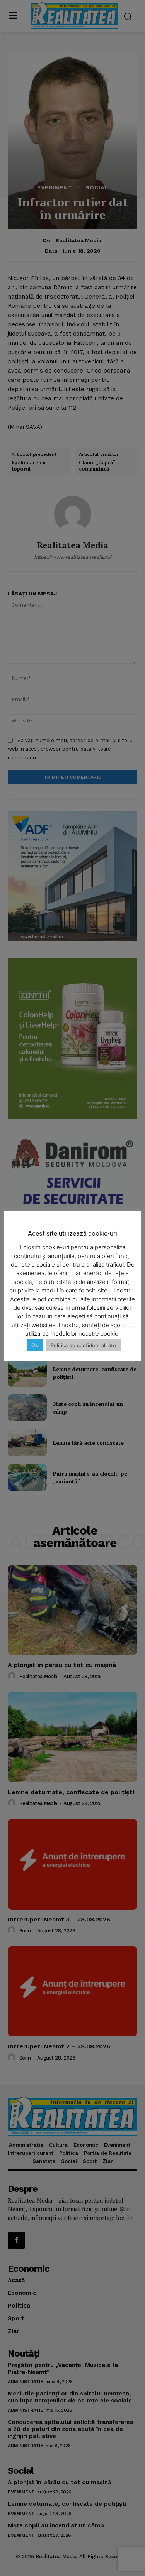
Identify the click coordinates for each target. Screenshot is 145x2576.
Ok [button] (35, 1345)
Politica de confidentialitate (83, 1345)
